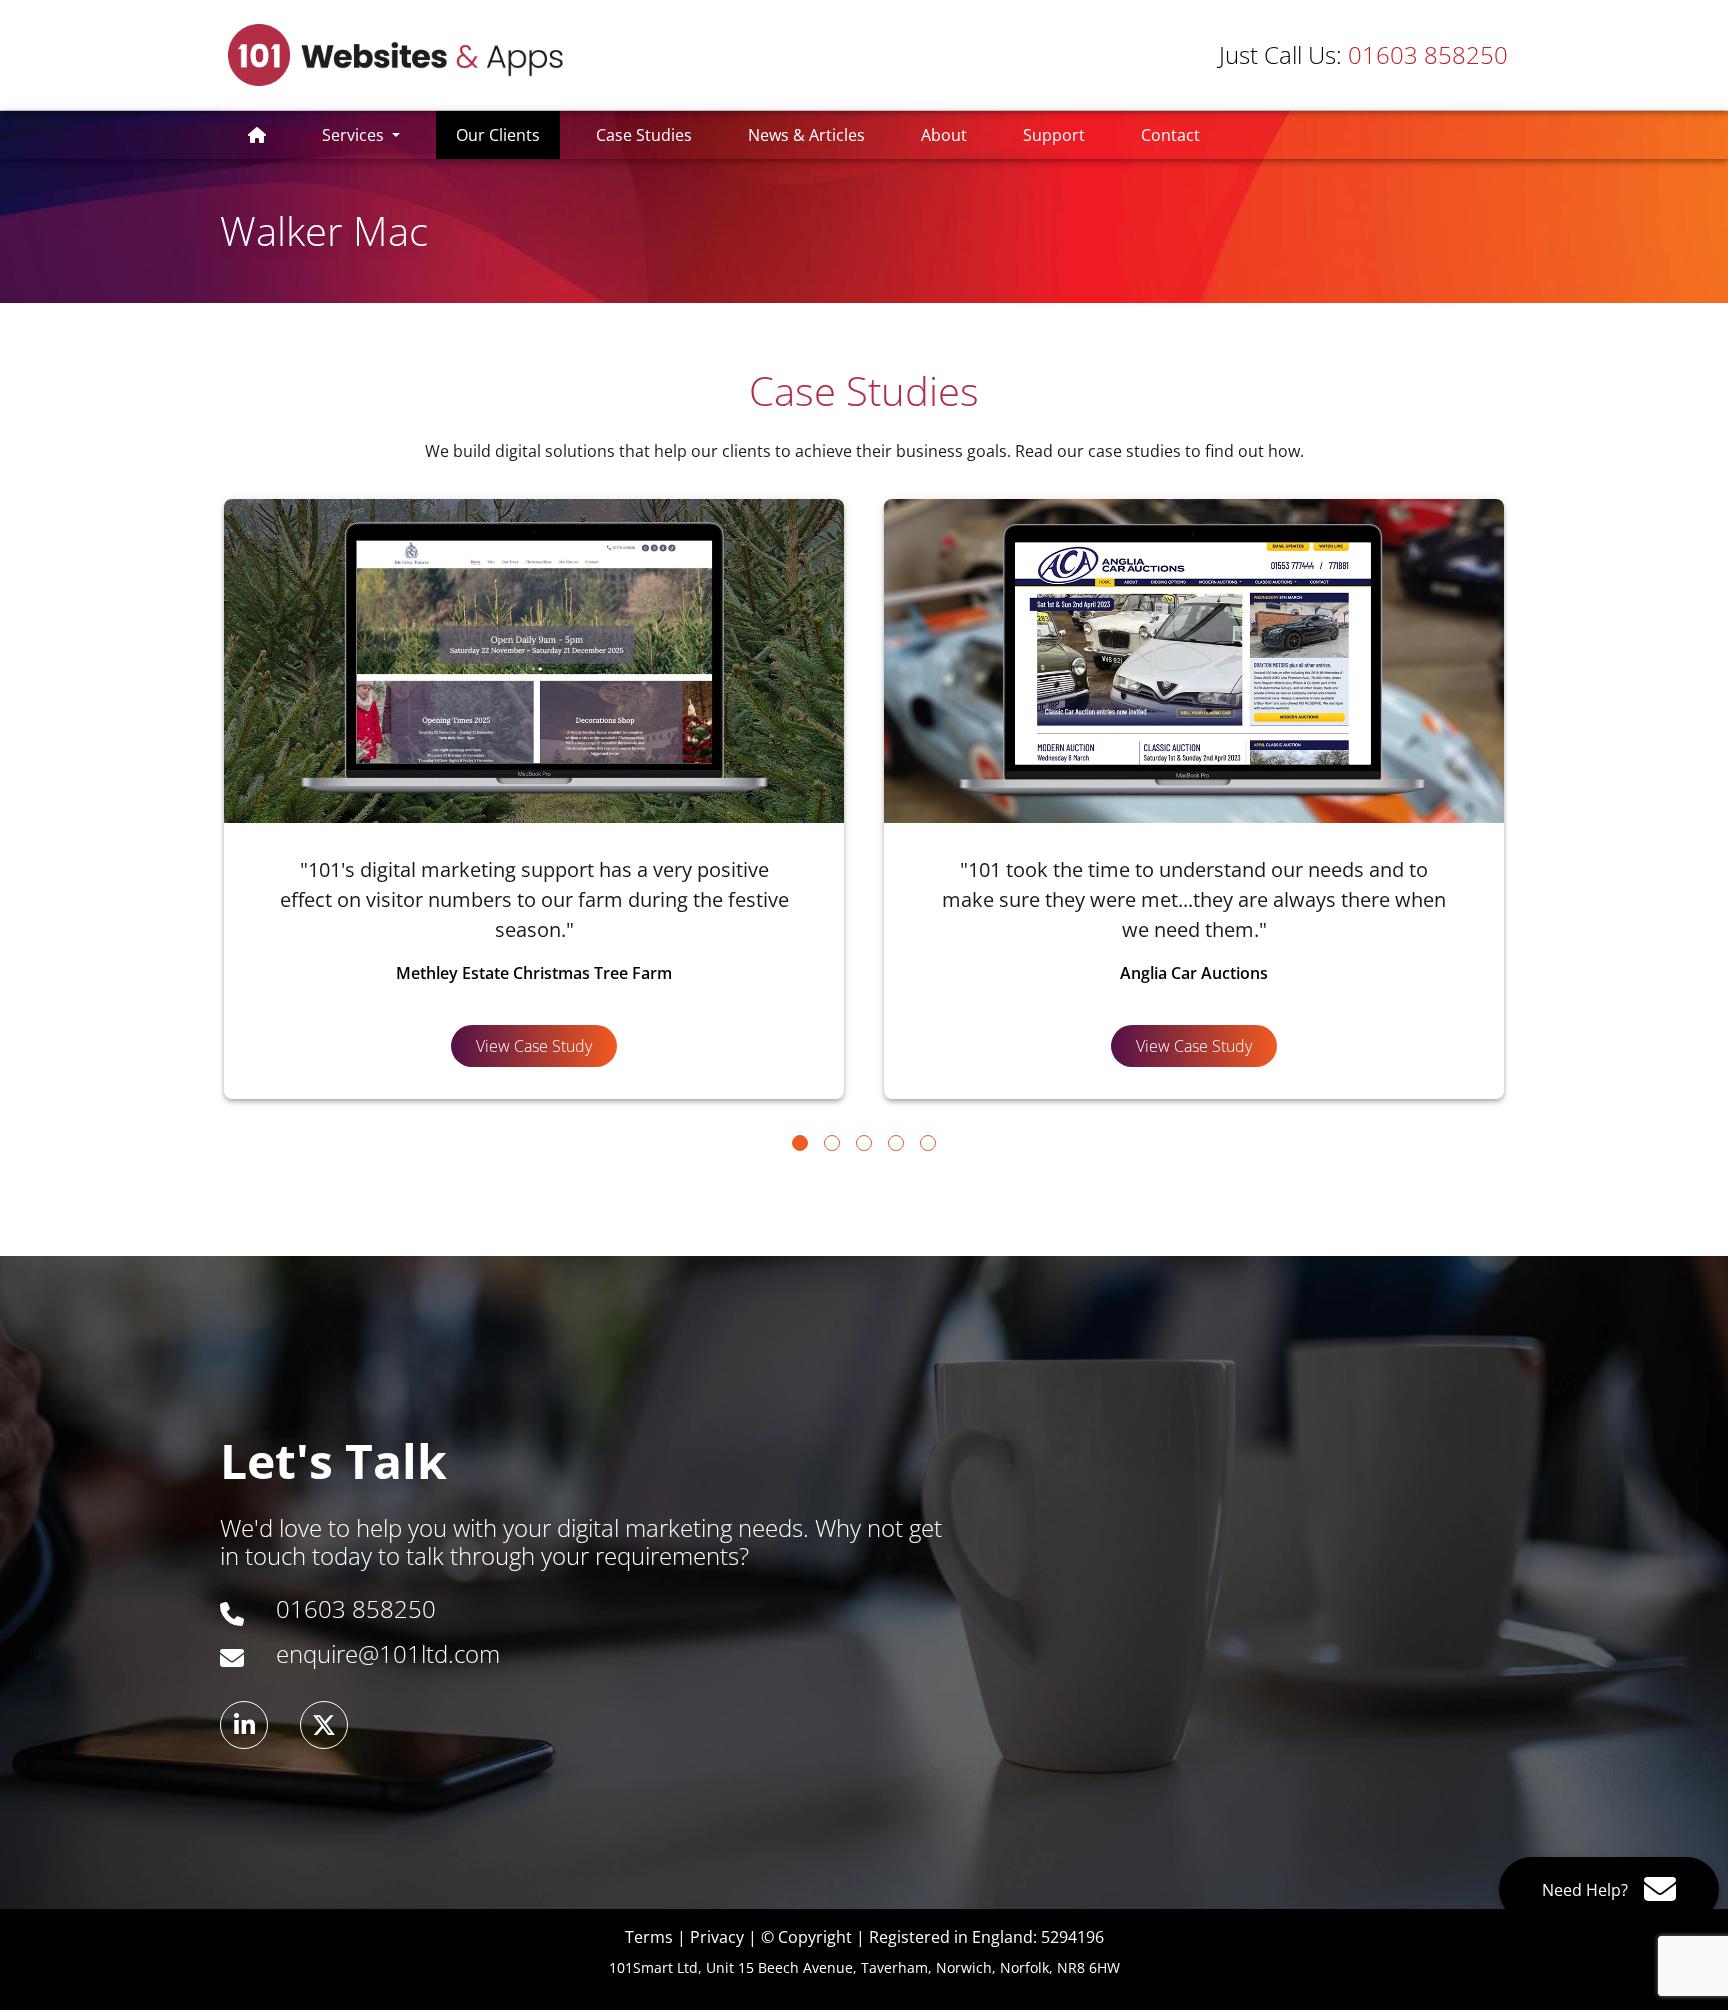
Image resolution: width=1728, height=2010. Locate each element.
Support (1054, 135)
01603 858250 (1363, 54)
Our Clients (508, 134)
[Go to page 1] (800, 1143)
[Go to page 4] (896, 1143)
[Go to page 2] (832, 1143)
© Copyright (806, 1937)
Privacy (717, 1937)
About (944, 135)
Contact (1170, 135)
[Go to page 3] (864, 1143)
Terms (649, 1937)
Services (355, 135)
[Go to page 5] (928, 1143)
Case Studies (644, 135)
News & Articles (806, 135)
